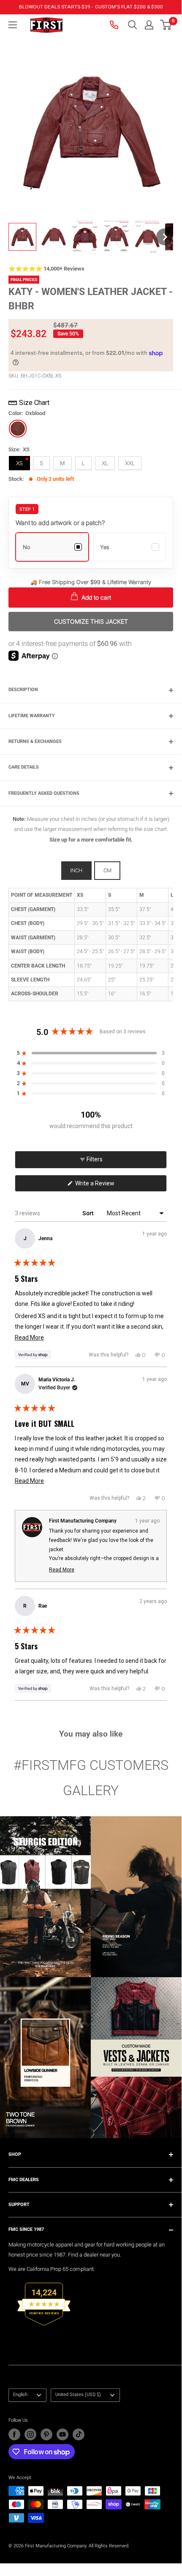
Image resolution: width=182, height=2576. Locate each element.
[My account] (149, 25)
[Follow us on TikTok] (79, 2434)
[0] (166, 25)
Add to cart (95, 597)
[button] (166, 25)
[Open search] (133, 25)
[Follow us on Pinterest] (46, 2434)
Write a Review (105, 1186)
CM (107, 870)
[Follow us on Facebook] (14, 2434)
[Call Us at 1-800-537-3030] (115, 25)
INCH (76, 870)
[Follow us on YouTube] (62, 2434)
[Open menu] (13, 25)
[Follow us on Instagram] (30, 2434)
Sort (89, 1213)
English (20, 2395)
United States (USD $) (78, 2395)
